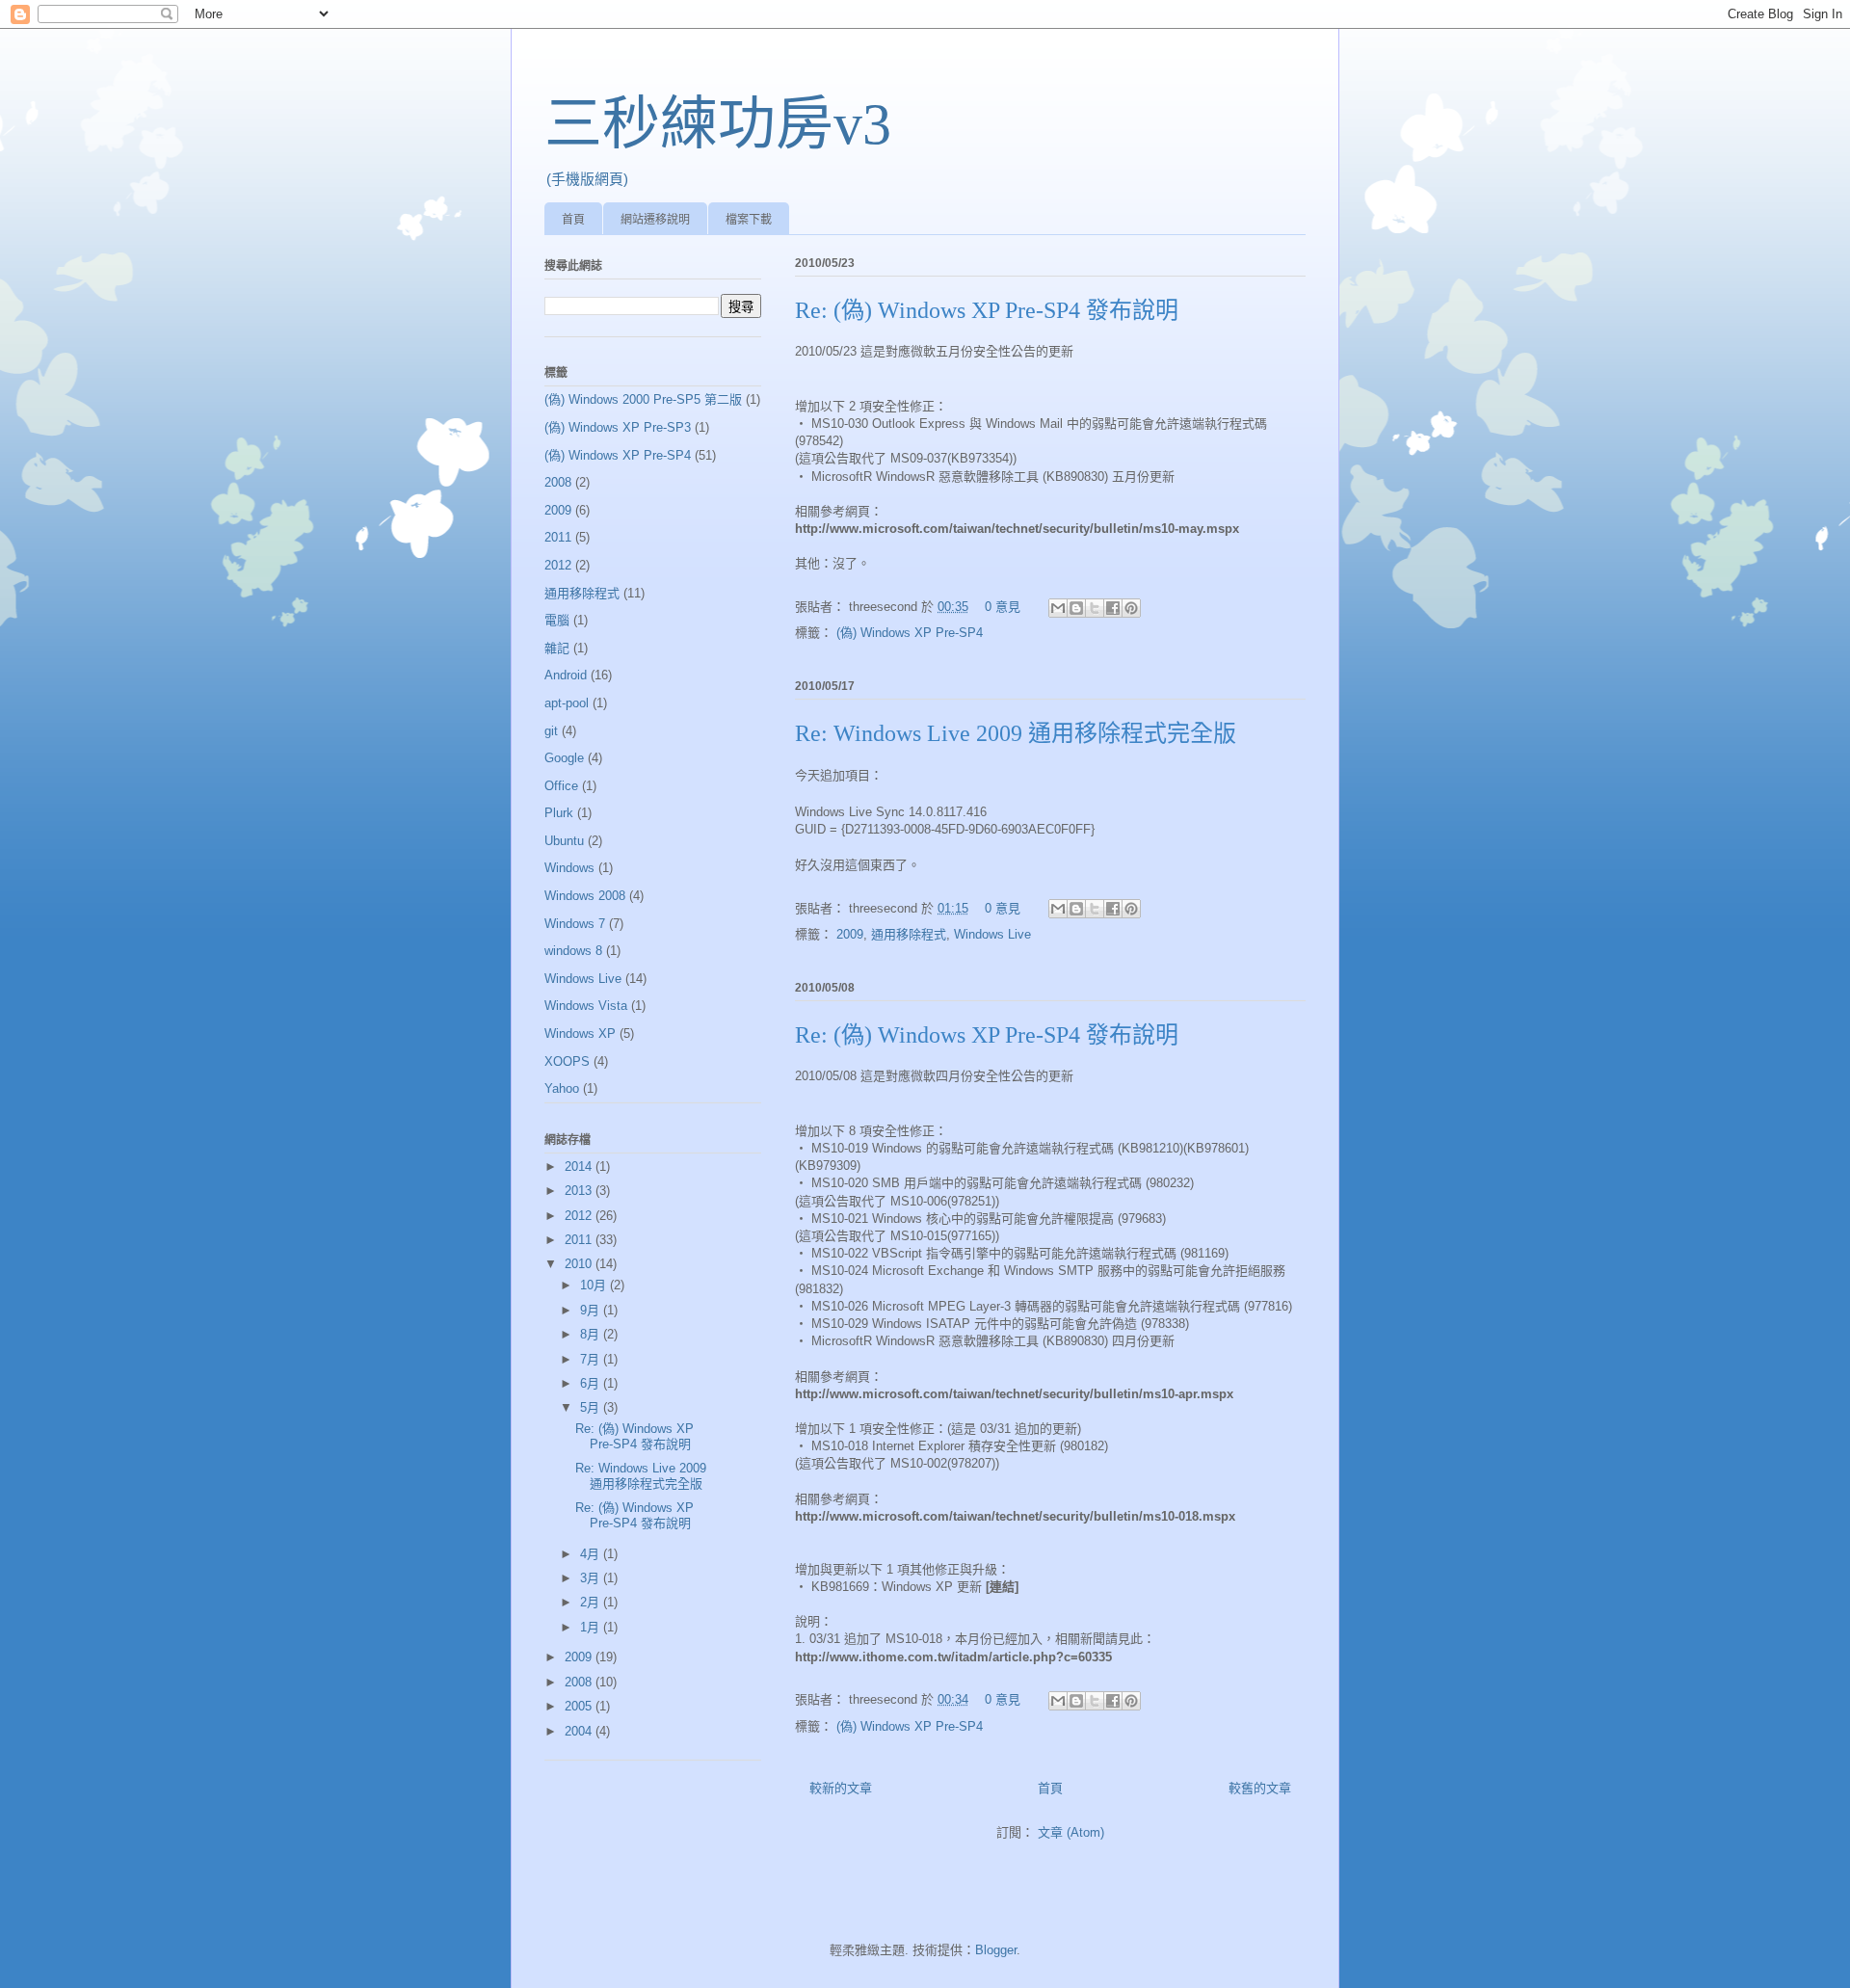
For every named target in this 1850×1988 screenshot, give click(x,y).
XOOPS (567, 1061)
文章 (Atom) (1071, 1832)
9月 (592, 1310)
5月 (592, 1407)
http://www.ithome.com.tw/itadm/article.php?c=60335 (953, 1657)
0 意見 (1003, 607)
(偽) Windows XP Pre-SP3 (618, 427)
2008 (558, 482)
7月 (592, 1359)
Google (564, 758)
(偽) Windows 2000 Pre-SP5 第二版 (643, 399)
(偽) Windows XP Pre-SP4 (910, 633)
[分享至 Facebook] (1113, 608)
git (551, 731)
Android (566, 675)
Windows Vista (586, 1006)
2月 (592, 1602)
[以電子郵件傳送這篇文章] (1058, 608)
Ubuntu (564, 841)
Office (561, 786)
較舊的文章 (1260, 1788)
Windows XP (580, 1034)
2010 (580, 1264)
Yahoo (562, 1088)
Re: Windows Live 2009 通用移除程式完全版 (1016, 733)
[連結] (1002, 1587)
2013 (580, 1191)
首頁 (573, 220)
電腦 (557, 620)
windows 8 (573, 951)
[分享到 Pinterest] (1131, 608)
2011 (558, 537)
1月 (592, 1627)
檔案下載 (749, 220)
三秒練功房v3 (718, 124)
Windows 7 (575, 924)
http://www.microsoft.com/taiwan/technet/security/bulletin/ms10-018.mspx (1015, 1516)
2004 (580, 1731)
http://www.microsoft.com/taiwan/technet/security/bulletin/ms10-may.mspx (1017, 529)
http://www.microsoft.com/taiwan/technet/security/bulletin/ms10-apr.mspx (1014, 1394)
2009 (850, 934)
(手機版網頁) (587, 179)
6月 (592, 1383)
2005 (580, 1706)
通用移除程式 (909, 934)
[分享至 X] (1095, 608)
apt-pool (567, 703)
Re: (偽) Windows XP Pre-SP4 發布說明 (987, 310)
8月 (592, 1334)
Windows (569, 868)
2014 (580, 1166)
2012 (558, 565)
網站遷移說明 (655, 220)
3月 (592, 1578)
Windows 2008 (585, 896)
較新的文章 (841, 1788)
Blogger (996, 1950)
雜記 (557, 648)
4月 (592, 1554)
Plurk (559, 813)
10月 (595, 1285)
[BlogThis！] (1076, 608)
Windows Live (992, 934)
